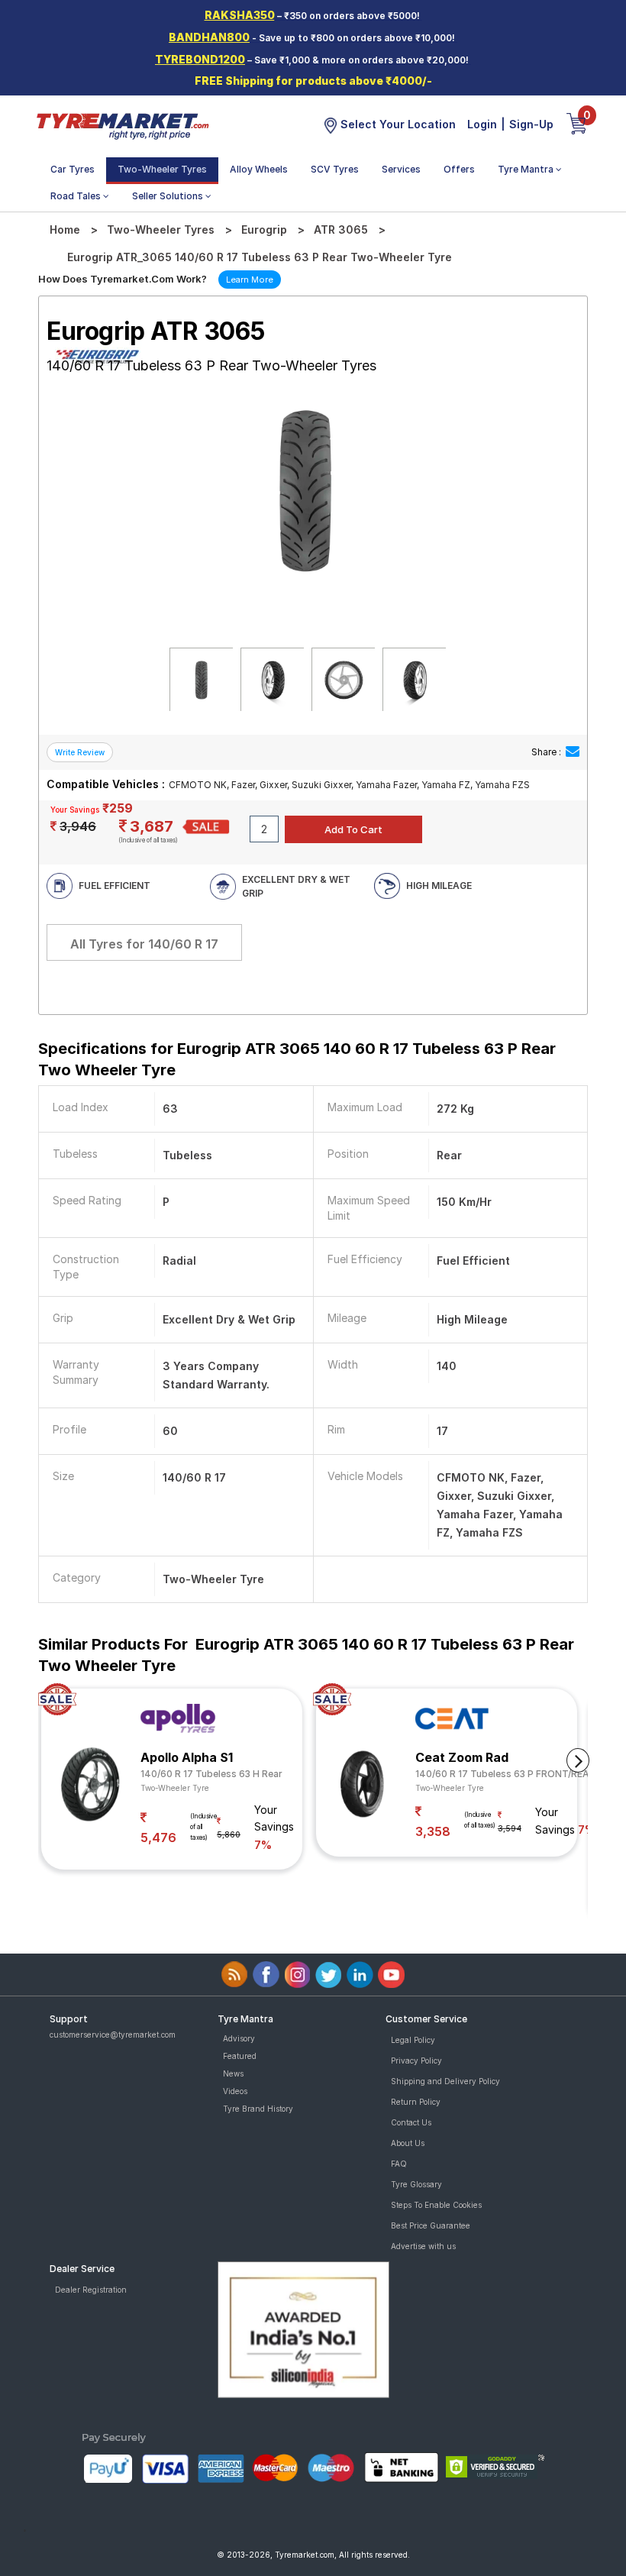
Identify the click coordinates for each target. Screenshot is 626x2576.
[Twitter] (329, 1975)
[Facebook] (266, 1975)
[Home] (122, 125)
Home (65, 229)
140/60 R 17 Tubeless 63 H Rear (211, 1774)
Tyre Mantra (527, 169)
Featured (240, 2056)
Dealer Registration (91, 2290)
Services (401, 169)
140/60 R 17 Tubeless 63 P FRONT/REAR (505, 1774)
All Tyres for (144, 944)
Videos (235, 2091)
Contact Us (411, 2122)
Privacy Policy (416, 2060)
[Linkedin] (360, 1975)
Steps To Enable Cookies (436, 2205)
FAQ (399, 2164)
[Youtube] (391, 1975)
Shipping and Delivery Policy (445, 2081)
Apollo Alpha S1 (187, 1757)
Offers (459, 169)
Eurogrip (264, 229)
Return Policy (416, 2102)
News (233, 2073)
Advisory (239, 2038)
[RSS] (235, 1975)
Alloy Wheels (259, 169)
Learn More (250, 280)
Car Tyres (73, 169)
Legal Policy (413, 2040)
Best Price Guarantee (431, 2225)
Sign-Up (531, 124)
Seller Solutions (169, 196)
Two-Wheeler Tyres (162, 169)
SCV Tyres (335, 169)
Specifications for (297, 1059)
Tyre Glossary (416, 2184)
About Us (408, 2143)
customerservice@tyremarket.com (113, 2035)
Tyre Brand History (258, 2109)
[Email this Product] (573, 752)
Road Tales (77, 196)
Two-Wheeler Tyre (175, 1788)
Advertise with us (423, 2246)
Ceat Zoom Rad (462, 1757)
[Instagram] (297, 1975)
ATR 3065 (341, 229)
